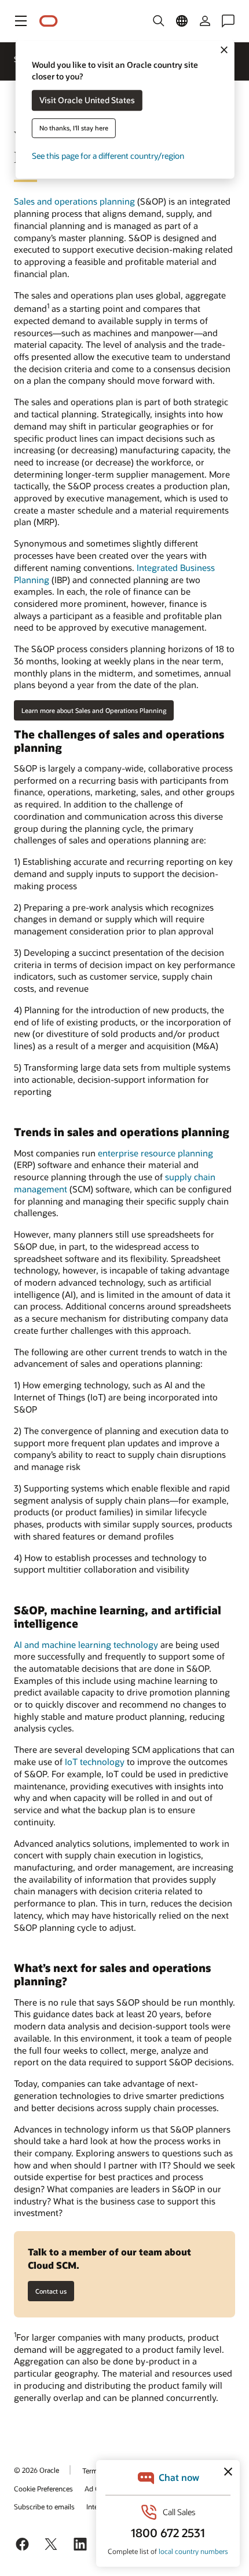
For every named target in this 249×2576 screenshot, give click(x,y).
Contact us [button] (51, 2291)
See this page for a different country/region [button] (108, 156)
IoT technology (95, 1762)
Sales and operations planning (74, 201)
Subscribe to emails (44, 2506)
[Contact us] (228, 21)
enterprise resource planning (155, 1153)
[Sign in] (205, 21)
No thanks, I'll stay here (74, 128)
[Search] (159, 21)
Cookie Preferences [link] (43, 2488)
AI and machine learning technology (86, 1644)
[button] (21, 21)
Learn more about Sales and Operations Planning (94, 710)
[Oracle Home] (49, 21)
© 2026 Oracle (36, 2470)
